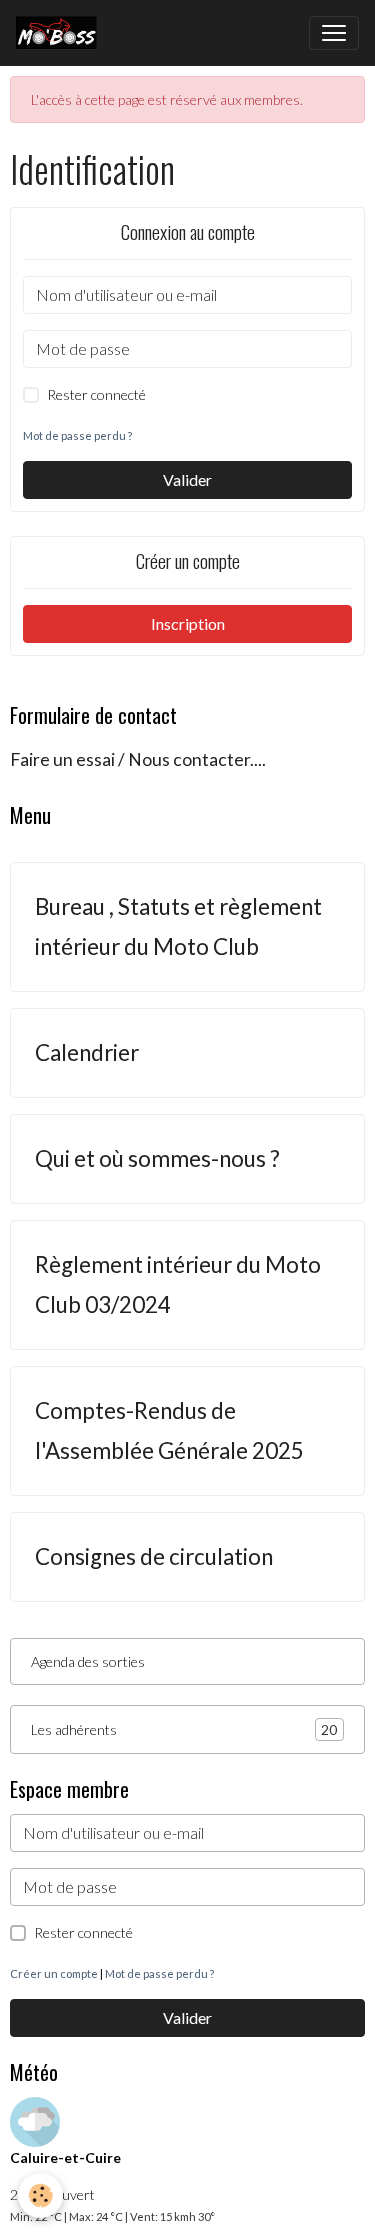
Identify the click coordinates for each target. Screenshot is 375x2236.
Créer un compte (54, 1973)
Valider (187, 479)
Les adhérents (184, 1730)
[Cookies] (40, 2195)
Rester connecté (96, 394)
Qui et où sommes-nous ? (157, 1158)
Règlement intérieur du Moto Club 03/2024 (178, 1284)
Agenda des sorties (88, 1661)
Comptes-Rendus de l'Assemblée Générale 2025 (169, 1430)
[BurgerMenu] (334, 33)
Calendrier (87, 1052)
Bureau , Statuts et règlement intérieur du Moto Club (178, 926)
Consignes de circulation (154, 1556)
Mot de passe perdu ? (77, 435)
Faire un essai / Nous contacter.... (138, 759)
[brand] (60, 33)
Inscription (188, 623)
